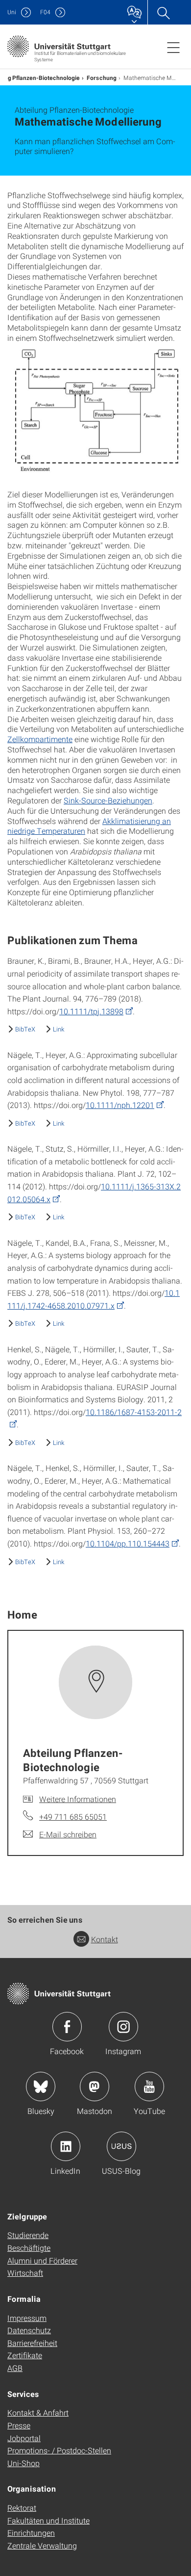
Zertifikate (25, 2355)
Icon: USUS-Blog (121, 2146)
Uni (12, 12)
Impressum (27, 2318)
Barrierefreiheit (32, 2343)
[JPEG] (95, 409)
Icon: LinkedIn (66, 2146)
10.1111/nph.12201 (120, 1105)
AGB (15, 2368)
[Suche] (163, 12)
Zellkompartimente (40, 739)
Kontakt (105, 1939)
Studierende (28, 2235)
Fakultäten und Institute (48, 2520)
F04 (45, 12)
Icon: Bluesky (41, 2087)
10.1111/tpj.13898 (91, 1011)
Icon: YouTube (149, 2087)
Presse (19, 2425)
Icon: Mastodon (95, 2087)
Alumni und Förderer (42, 2260)
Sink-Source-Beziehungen (108, 800)
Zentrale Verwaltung (42, 2545)
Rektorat (22, 2508)
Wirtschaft (25, 2273)
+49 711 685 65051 (73, 1816)
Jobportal (24, 2438)
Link (59, 1029)
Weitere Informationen (78, 1799)
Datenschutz (29, 2330)
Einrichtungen (31, 2533)
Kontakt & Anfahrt (38, 2412)
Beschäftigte (29, 2248)
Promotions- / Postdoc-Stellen (59, 2450)
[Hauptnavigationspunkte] (173, 47)
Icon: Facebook (67, 2027)
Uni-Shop (24, 2463)
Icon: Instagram (123, 2027)
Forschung (102, 77)
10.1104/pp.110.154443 (128, 1543)
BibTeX (25, 1029)
